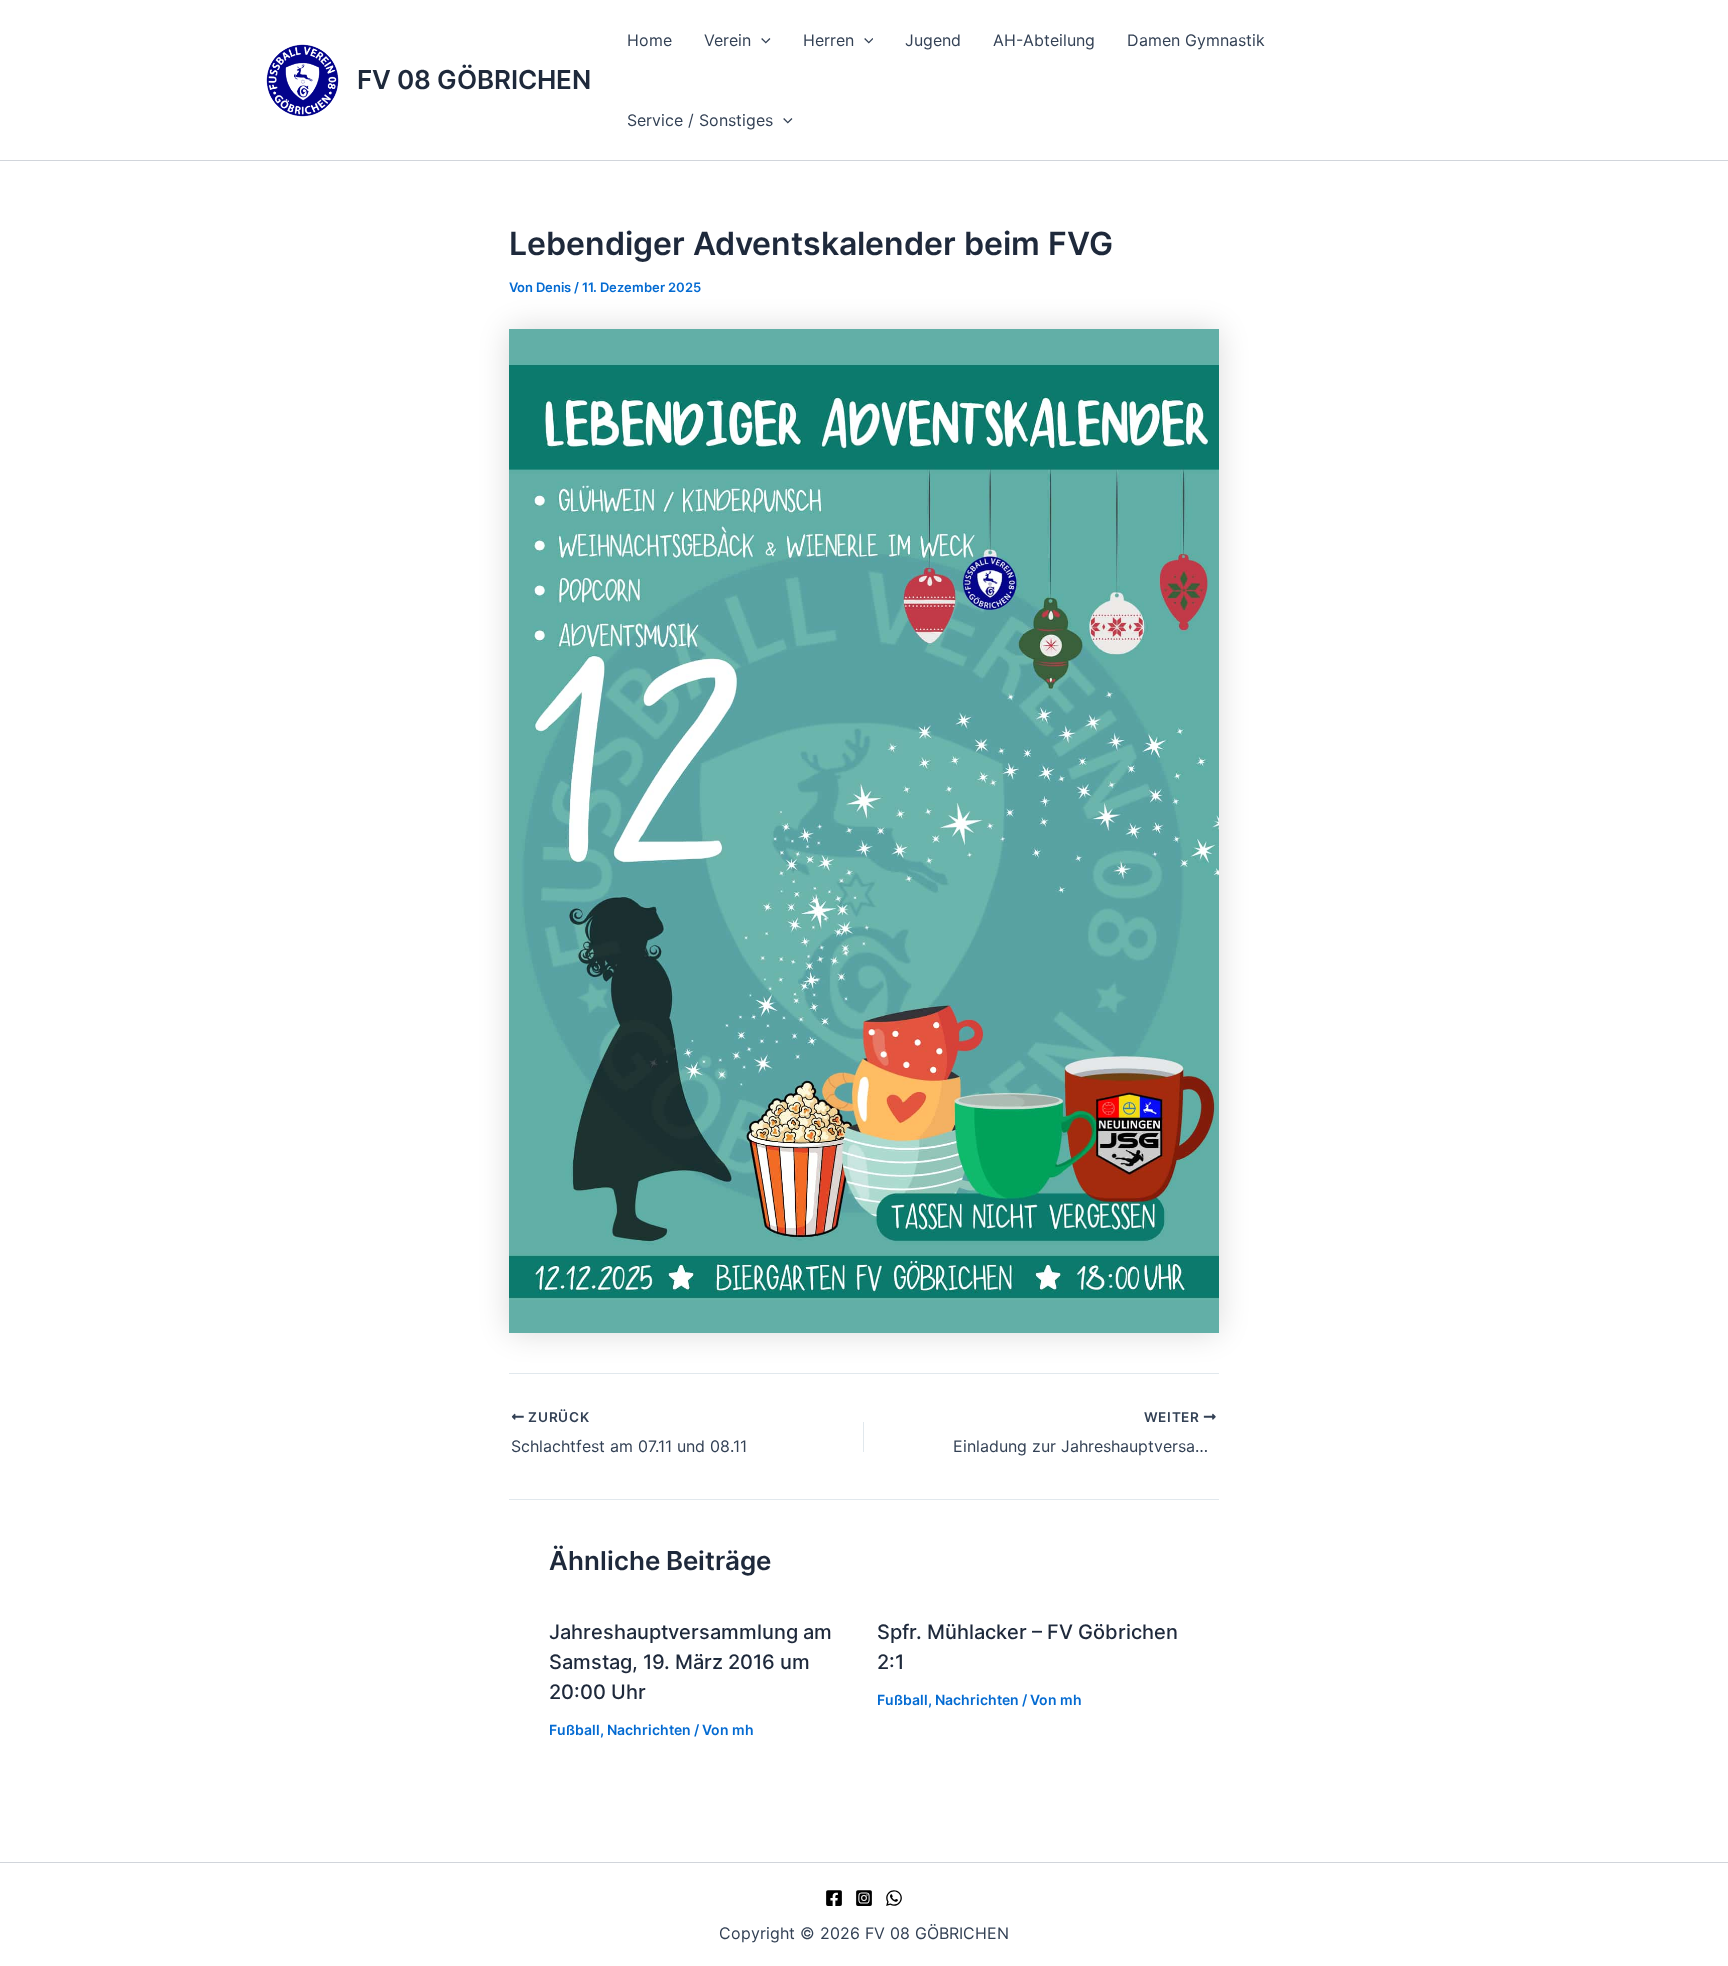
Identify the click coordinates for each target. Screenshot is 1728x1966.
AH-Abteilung (1044, 40)
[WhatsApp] (894, 1898)
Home (649, 40)
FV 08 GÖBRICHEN (474, 79)
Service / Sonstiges (700, 120)
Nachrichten (649, 1729)
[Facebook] (834, 1898)
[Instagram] (864, 1898)
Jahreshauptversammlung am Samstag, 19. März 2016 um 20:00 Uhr (690, 1662)
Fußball (574, 1729)
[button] (761, 40)
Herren (828, 40)
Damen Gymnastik (1196, 40)
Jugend (933, 40)
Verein (727, 40)
